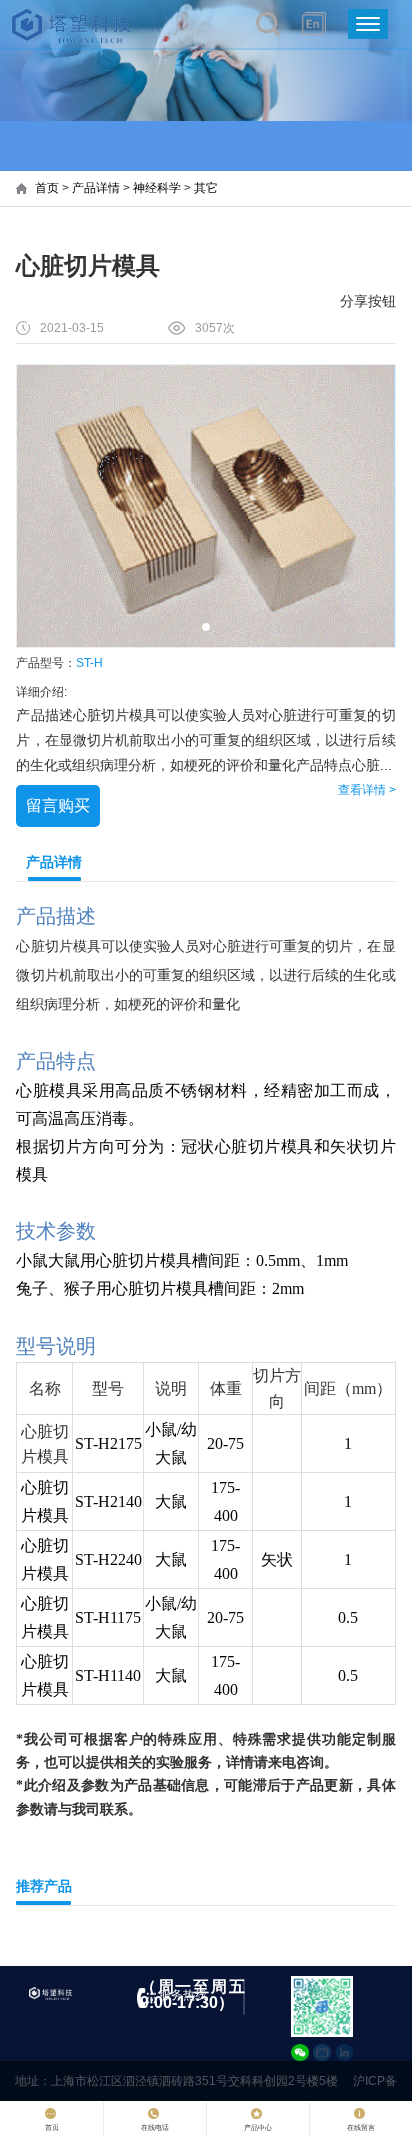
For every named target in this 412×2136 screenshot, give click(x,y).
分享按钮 (368, 301)
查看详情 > (367, 790)
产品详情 (96, 188)
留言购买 (58, 805)
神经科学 (157, 188)
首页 (47, 188)
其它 (206, 188)
